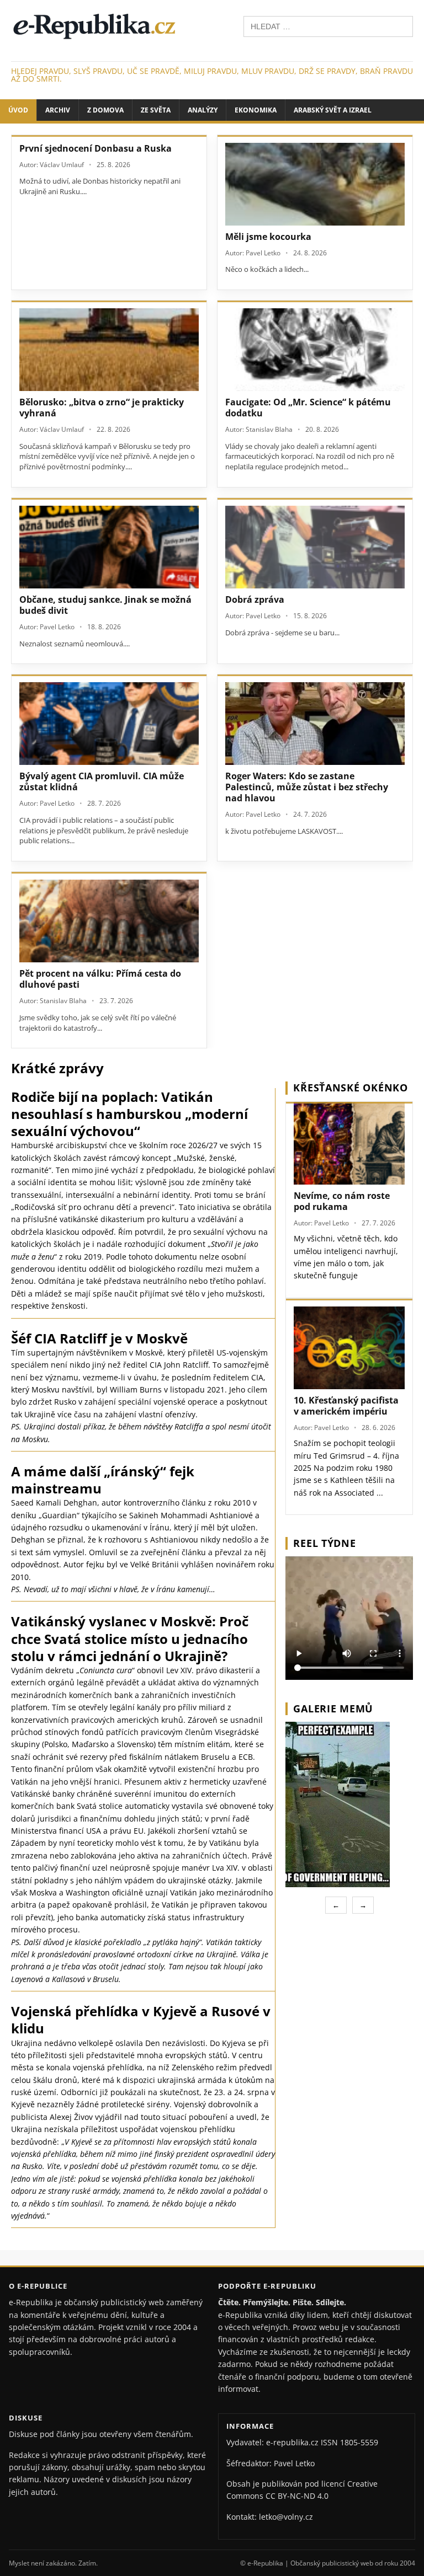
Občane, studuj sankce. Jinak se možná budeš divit (105, 605)
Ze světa (156, 110)
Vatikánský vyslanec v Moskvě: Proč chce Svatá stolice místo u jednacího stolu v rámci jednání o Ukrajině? (130, 1638)
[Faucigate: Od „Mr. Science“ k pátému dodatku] (315, 350)
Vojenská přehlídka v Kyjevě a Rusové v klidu (141, 2020)
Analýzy (203, 110)
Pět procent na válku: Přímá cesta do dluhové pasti (100, 979)
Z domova (105, 110)
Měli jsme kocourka (268, 237)
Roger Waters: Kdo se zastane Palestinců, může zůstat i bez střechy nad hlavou (307, 787)
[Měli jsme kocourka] (315, 184)
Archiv (58, 110)
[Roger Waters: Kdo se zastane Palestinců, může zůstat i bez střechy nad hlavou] (315, 724)
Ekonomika (256, 110)
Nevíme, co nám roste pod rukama (342, 1201)
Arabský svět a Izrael (333, 110)
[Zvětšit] (403, 1736)
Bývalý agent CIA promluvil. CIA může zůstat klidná (102, 781)
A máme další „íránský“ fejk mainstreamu (103, 1480)
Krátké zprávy (57, 1068)
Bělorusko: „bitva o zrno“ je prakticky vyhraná (102, 408)
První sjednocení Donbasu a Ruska (96, 148)
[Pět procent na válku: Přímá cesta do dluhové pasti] (109, 921)
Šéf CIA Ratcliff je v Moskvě (99, 1338)
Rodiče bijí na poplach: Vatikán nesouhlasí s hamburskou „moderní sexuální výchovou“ (129, 1114)
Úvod (18, 110)
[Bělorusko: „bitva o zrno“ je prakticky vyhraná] (109, 350)
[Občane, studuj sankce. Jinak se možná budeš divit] (109, 547)
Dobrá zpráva (255, 599)
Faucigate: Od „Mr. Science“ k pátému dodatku (308, 408)
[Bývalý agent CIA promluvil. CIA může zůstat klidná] (109, 724)
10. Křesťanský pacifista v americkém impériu (346, 1406)
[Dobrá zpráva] (315, 547)
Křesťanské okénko (350, 1088)
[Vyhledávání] (328, 26)
